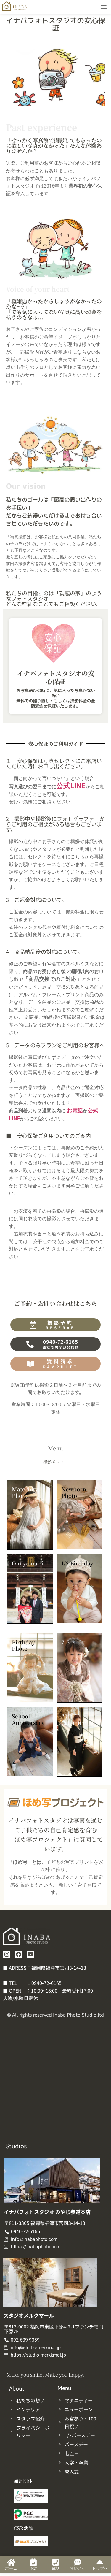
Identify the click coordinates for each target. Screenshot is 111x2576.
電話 (56, 2568)
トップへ (100, 2568)
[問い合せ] (78, 2562)
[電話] (55, 2562)
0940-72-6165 (46, 1983)
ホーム (11, 2568)
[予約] (33, 2562)
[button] (104, 6)
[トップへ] (100, 2562)
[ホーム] (11, 2562)
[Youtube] (30, 1954)
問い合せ (78, 2568)
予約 (33, 2568)
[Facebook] (18, 1954)
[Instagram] (7, 1954)
